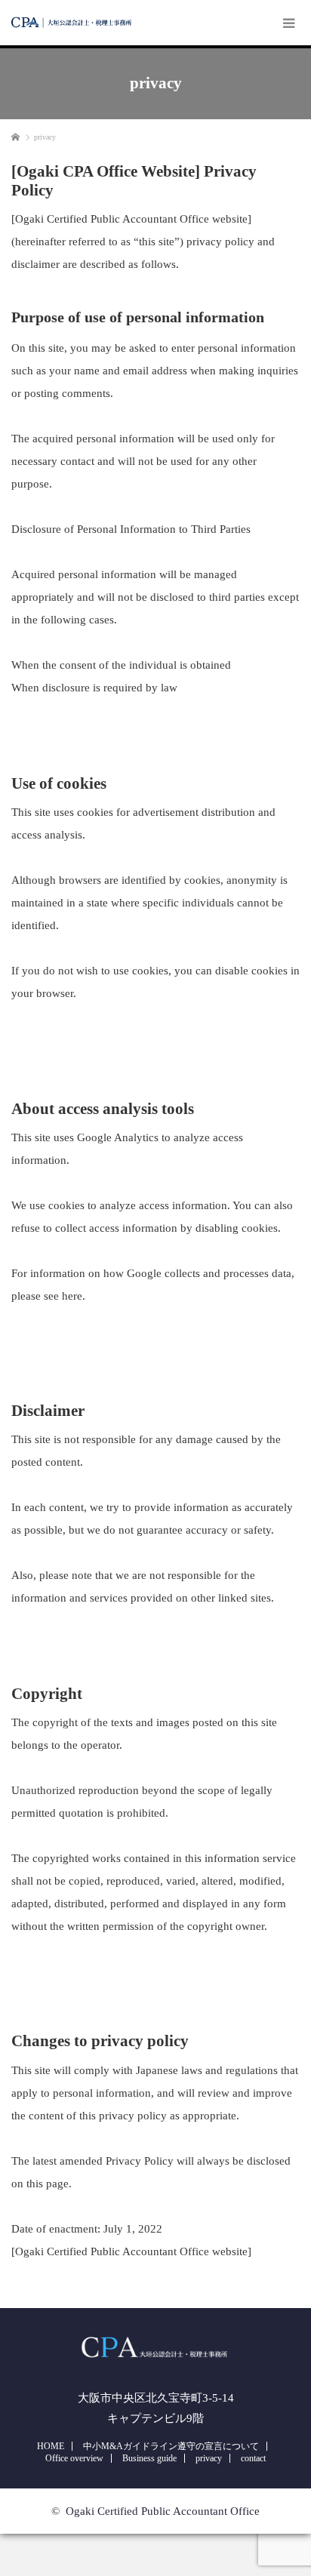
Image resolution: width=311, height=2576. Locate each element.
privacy (209, 2458)
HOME (51, 2446)
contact (253, 2458)
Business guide (149, 2458)
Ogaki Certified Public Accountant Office (163, 2511)
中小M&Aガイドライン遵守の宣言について (171, 2446)
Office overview (74, 2458)
